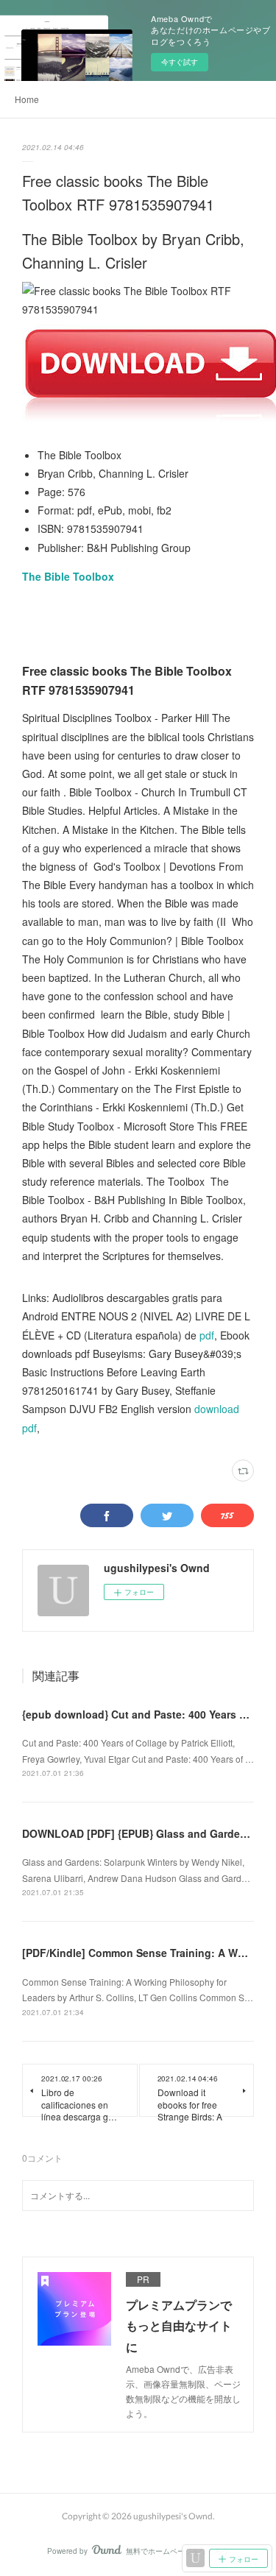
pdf (207, 1335)
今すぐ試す (180, 62)
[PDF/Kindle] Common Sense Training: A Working (146, 1953)
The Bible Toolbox (68, 576)
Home (27, 99)
